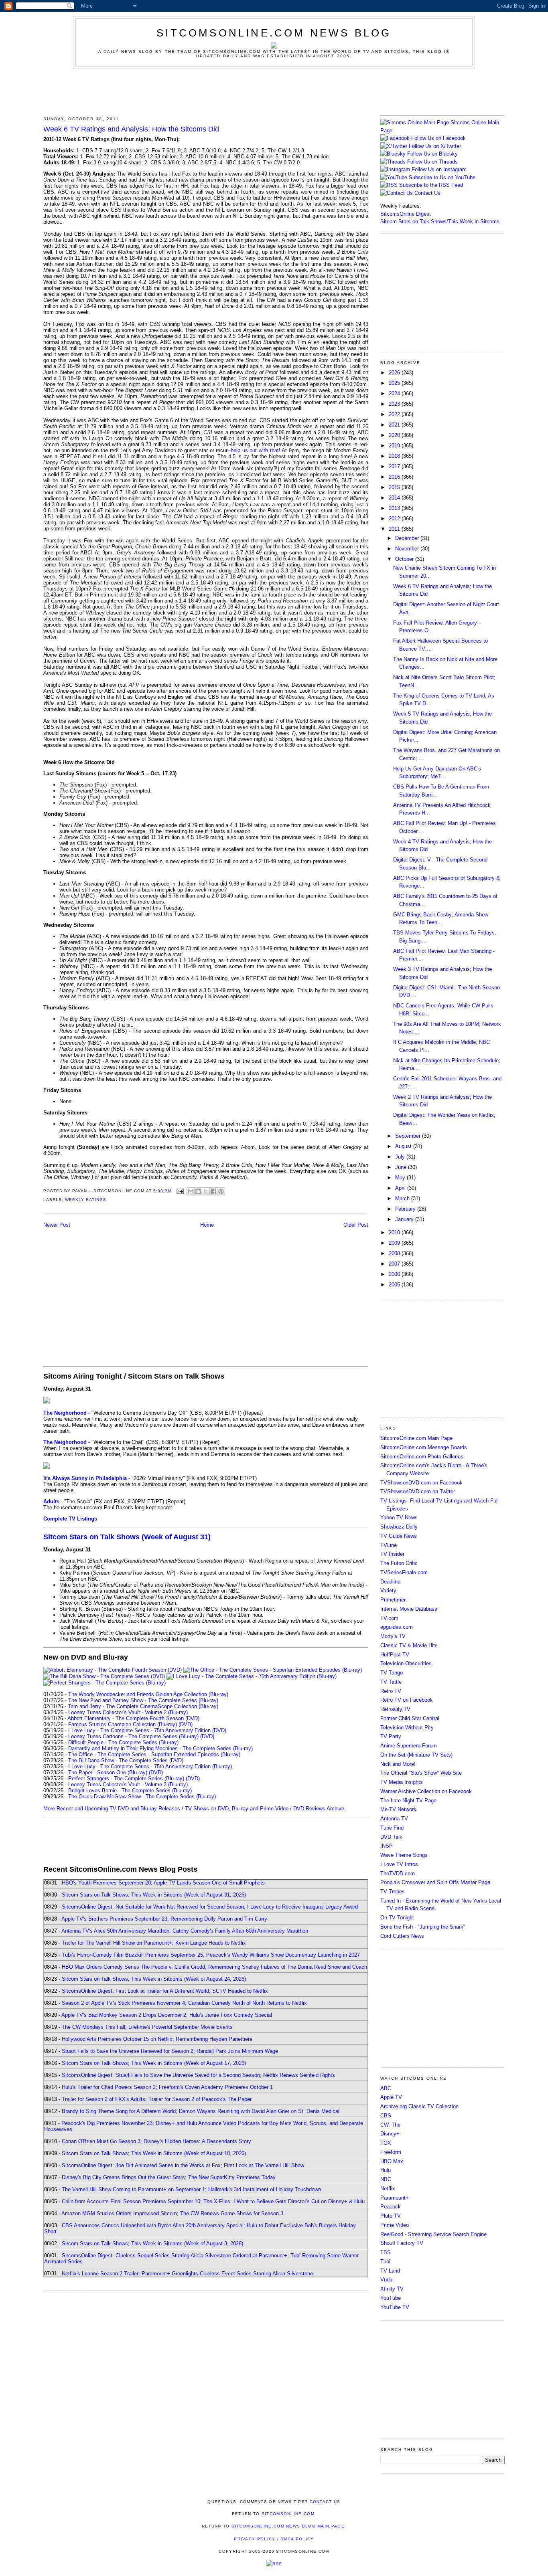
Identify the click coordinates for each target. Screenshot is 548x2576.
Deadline (390, 1582)
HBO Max (392, 2161)
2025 (395, 383)
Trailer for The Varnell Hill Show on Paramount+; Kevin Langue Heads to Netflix (154, 1943)
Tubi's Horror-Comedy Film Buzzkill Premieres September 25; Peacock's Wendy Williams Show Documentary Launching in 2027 (211, 1955)
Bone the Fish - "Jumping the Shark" (423, 1927)
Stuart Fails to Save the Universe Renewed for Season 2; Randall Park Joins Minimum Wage (170, 2051)
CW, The (390, 2125)
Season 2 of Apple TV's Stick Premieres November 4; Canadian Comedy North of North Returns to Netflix (184, 2003)
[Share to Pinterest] (221, 1191)
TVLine (389, 1545)
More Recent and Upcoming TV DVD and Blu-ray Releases (112, 1809)
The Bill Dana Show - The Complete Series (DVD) (126, 1760)
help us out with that (255, 450)
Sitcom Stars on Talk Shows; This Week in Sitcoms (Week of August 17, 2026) (154, 2063)
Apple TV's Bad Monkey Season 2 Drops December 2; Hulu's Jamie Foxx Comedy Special (167, 2015)
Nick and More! (398, 1764)
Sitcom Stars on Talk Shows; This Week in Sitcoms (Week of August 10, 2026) (154, 2153)
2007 (395, 1264)
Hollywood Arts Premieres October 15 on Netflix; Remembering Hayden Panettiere (157, 2039)
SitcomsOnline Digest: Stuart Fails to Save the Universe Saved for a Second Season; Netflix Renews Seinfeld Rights (198, 2075)
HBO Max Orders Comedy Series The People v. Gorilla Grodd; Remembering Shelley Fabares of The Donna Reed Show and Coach (214, 1967)
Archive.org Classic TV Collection (419, 2106)
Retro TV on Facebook (407, 1700)
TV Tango (392, 1673)
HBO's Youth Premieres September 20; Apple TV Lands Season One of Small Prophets (163, 1883)
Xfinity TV (392, 2289)
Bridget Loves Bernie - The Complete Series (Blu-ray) (130, 1790)
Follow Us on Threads (432, 162)
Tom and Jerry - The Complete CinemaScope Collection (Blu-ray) (143, 1706)
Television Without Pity (407, 1728)
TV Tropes (393, 1892)
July (401, 1157)
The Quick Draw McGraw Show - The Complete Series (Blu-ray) (142, 1797)
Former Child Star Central (410, 1718)
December (408, 538)
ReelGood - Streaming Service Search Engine (433, 2234)
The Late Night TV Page (408, 1801)
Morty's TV (393, 1636)
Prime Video (395, 2225)
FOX (386, 2143)
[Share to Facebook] (213, 1191)
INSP (387, 1846)
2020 (395, 435)
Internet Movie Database (409, 1609)
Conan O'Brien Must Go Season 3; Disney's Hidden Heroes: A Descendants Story (156, 2141)
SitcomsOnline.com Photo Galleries (422, 1457)
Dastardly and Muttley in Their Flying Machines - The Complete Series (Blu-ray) (160, 1748)
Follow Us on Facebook (438, 138)
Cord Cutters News (402, 1936)
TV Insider (392, 1554)
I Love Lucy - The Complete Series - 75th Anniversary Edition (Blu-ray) (150, 1766)
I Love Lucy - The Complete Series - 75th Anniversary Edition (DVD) (147, 1730)
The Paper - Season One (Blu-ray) (108, 1772)
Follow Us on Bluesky (432, 154)
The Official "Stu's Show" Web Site (421, 1773)
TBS (386, 2252)
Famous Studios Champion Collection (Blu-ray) (123, 1724)
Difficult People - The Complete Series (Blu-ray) (123, 1742)
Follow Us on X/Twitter (435, 146)
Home (207, 1225)
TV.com (389, 1618)
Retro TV (391, 1691)
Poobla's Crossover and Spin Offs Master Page (435, 1882)
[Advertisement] (274, 91)
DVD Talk (391, 1837)
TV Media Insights (402, 1782)
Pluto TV (391, 2216)
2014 (395, 498)
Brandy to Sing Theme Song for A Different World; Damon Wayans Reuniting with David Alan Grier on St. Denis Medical (201, 2111)
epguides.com (397, 1627)
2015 (395, 487)
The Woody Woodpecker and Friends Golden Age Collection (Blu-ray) (148, 1694)
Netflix (388, 2189)
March (403, 1198)
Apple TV (391, 2097)
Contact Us (427, 193)
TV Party (391, 1736)
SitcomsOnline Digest (406, 214)
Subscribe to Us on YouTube (442, 177)
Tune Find (392, 1828)
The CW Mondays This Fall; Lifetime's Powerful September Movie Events (147, 2027)
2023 (395, 404)
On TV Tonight (397, 1918)
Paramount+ (395, 2198)
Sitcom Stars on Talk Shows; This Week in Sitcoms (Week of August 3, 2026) (152, 2243)
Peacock (391, 2207)
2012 (395, 519)
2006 (395, 1274)
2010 (395, 1232)
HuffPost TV (395, 1655)
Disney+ (390, 2134)
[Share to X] (206, 1191)
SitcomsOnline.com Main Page (416, 1438)
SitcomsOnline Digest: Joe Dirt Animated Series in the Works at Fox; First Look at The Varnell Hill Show (183, 2165)
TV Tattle (391, 1682)
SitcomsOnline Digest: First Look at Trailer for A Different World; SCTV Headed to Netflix (165, 1991)
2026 (395, 373)
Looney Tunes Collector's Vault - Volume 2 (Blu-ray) (128, 1712)
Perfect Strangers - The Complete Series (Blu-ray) (126, 1778)
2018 (395, 456)
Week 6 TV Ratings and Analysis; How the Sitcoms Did (131, 129)
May (401, 1178)
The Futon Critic (399, 1563)
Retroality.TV (395, 1709)
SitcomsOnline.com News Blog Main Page (288, 2526)
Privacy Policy (255, 2539)
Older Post (356, 1225)
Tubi (385, 2262)
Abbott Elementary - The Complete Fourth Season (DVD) (133, 1718)
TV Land (390, 2271)
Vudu (386, 2280)
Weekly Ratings (86, 1200)
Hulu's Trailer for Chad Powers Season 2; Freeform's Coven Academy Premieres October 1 (167, 2087)
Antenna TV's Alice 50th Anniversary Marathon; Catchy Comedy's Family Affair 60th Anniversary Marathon (185, 1931)
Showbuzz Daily (399, 1527)
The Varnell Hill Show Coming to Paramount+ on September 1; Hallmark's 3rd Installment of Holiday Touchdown (191, 2189)
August (404, 1146)
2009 (395, 1243)
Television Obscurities (406, 1663)
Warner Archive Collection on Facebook (426, 1791)
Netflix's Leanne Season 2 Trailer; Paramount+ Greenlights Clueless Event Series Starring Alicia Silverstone (187, 2274)
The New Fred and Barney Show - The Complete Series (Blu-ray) (143, 1700)
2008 (395, 1253)
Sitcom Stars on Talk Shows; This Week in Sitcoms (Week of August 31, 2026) (154, 1895)
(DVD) (186, 1724)
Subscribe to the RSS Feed (431, 185)
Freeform (391, 2152)
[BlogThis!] (198, 1191)
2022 (395, 414)
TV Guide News (399, 1536)
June (402, 1167)
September (409, 1136)
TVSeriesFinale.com (404, 1572)
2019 (395, 446)
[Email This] (191, 1191)
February (406, 1209)
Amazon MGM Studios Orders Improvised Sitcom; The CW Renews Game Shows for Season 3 (172, 2213)
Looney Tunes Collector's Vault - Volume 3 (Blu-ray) (128, 1784)
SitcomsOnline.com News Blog (274, 33)
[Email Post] (180, 1191)
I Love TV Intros (399, 1864)
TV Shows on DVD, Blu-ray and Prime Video (237, 1809)
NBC (386, 2179)
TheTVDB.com (398, 1873)
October (405, 559)
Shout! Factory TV (402, 2243)
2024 (395, 393)
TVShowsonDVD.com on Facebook (421, 1483)
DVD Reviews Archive (319, 1809)
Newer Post (57, 1225)
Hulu (386, 2170)
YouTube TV (395, 2307)
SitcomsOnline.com (288, 2514)
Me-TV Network (398, 1809)
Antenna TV (394, 1819)
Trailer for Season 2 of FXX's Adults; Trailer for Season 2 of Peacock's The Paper (157, 2099)
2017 (395, 466)
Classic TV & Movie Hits (409, 1645)
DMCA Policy (297, 2539)
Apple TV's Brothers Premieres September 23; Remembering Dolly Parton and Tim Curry (164, 1919)
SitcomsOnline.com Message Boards (424, 1447)
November (408, 549)
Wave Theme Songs (404, 1855)
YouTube (391, 2298)
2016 (395, 477)
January (405, 1219)
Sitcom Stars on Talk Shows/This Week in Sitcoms (440, 221)
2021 (395, 425)
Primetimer (393, 1600)
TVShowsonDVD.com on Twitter (418, 1491)
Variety (388, 1590)
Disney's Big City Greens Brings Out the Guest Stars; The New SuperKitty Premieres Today (169, 2177)
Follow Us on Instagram (439, 169)
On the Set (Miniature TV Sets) (416, 1755)
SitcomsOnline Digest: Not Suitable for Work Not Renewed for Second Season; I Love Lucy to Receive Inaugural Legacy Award (210, 1907)
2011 (395, 529)
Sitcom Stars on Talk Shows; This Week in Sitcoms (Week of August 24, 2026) (154, 1979)
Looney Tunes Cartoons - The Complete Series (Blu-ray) (133, 1736)
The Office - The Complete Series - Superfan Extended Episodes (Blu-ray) (154, 1754)
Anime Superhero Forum (409, 1746)
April (401, 1188)
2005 (395, 1285)
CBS (386, 2116)
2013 (395, 508)
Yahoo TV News (399, 1517)
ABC (386, 2088)
